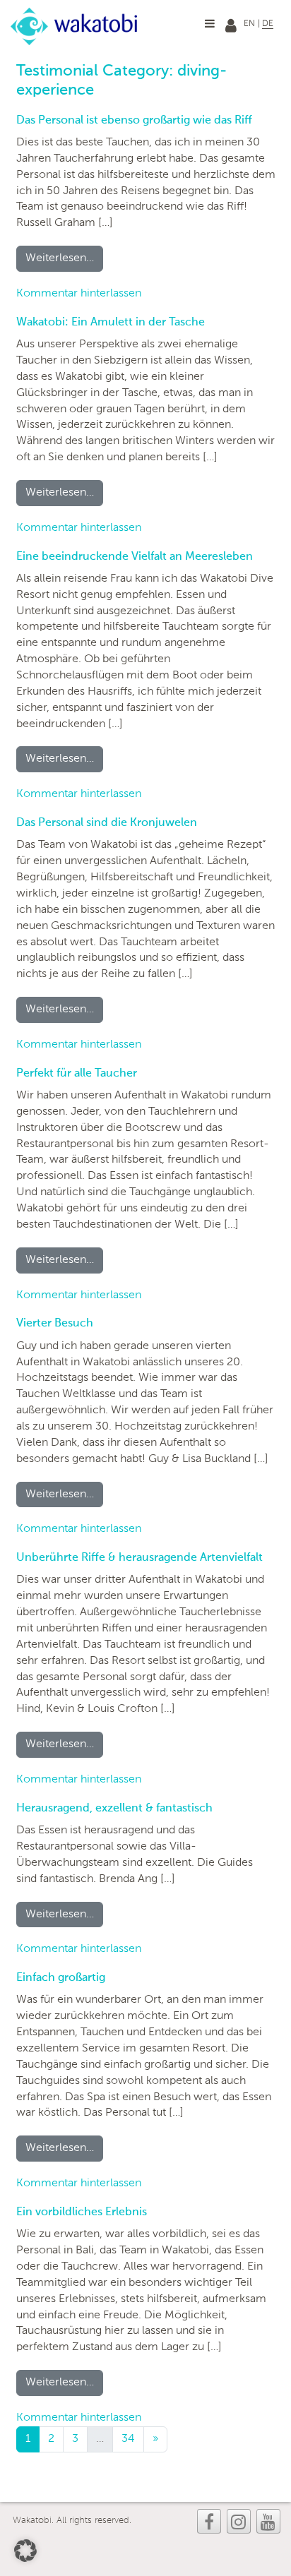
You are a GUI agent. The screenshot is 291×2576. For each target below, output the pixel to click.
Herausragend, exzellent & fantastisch (114, 1809)
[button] (25, 2551)
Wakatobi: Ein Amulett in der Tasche (111, 323)
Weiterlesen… (64, 258)
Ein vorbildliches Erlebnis (82, 2212)
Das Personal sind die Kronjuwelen (107, 823)
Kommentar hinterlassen (79, 294)
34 (128, 2439)
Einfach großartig (61, 1978)
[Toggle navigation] (210, 23)
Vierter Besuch (55, 1324)
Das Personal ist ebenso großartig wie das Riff (134, 121)
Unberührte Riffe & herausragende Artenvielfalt (139, 1558)
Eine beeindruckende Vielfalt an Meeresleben (135, 557)
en (249, 24)
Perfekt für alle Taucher (77, 1074)
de (268, 24)
